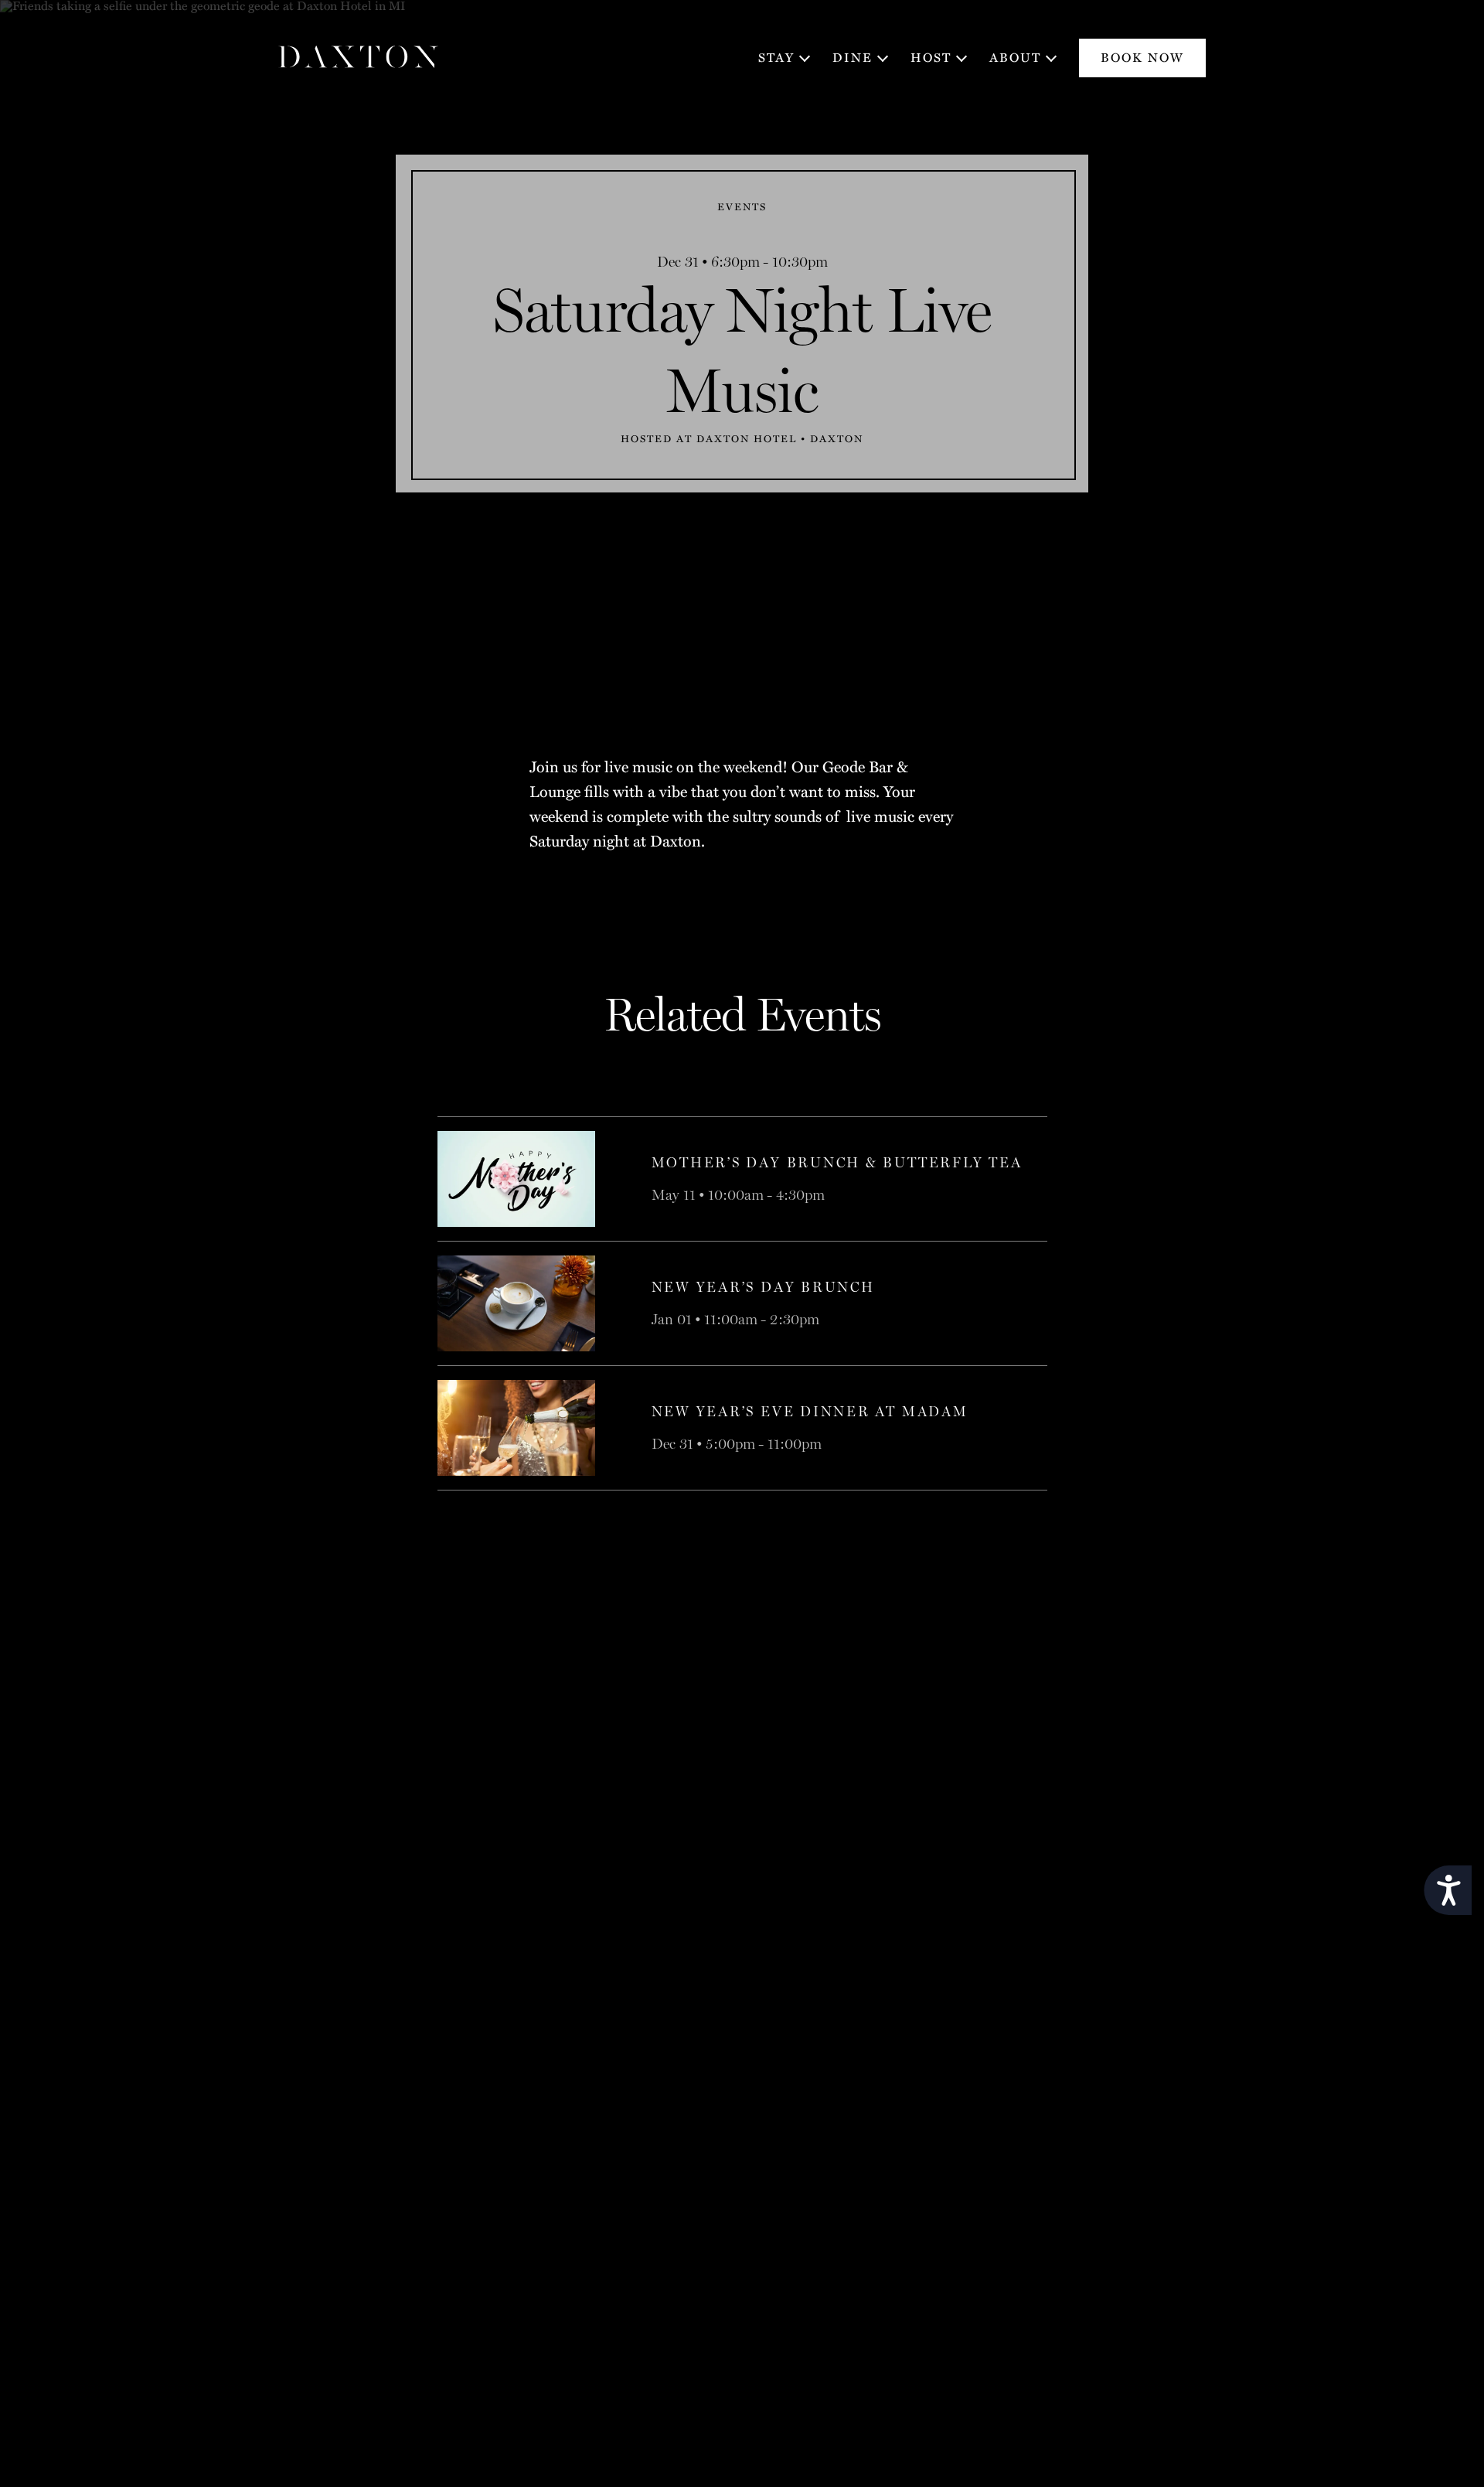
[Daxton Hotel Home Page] (359, 58)
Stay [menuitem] (776, 58)
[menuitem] (1142, 58)
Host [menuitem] (931, 58)
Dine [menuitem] (853, 58)
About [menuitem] (1015, 58)
